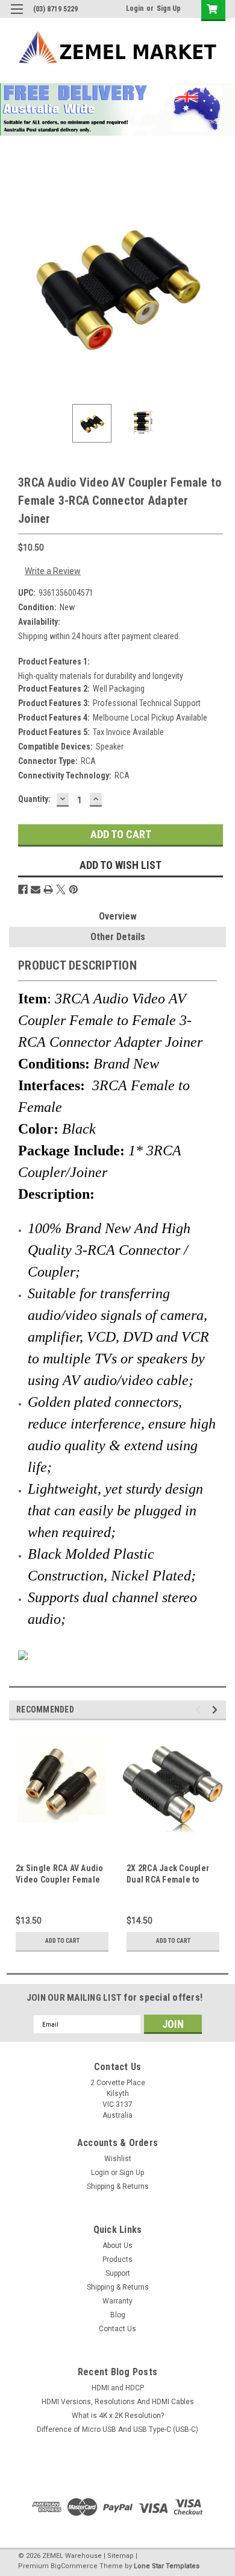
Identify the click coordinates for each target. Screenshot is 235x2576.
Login (135, 8)
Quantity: (34, 799)
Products (117, 2259)
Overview (118, 916)
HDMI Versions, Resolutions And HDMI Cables (118, 2402)
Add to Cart (62, 1941)
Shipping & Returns (118, 2186)
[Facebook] (23, 889)
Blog (118, 2315)
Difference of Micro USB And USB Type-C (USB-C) (117, 2429)
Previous (18, 286)
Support (118, 2273)
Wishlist (118, 2159)
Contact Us (117, 2329)
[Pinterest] (74, 889)
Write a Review (53, 571)
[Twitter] (61, 889)
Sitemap (121, 2556)
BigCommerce (74, 2566)
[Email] (36, 889)
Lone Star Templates (167, 2566)
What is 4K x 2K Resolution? (118, 2416)
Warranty (117, 2301)
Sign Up (169, 8)
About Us (117, 2246)
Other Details (118, 937)
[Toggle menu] (17, 17)
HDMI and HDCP (118, 2388)
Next (217, 286)
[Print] (48, 889)
